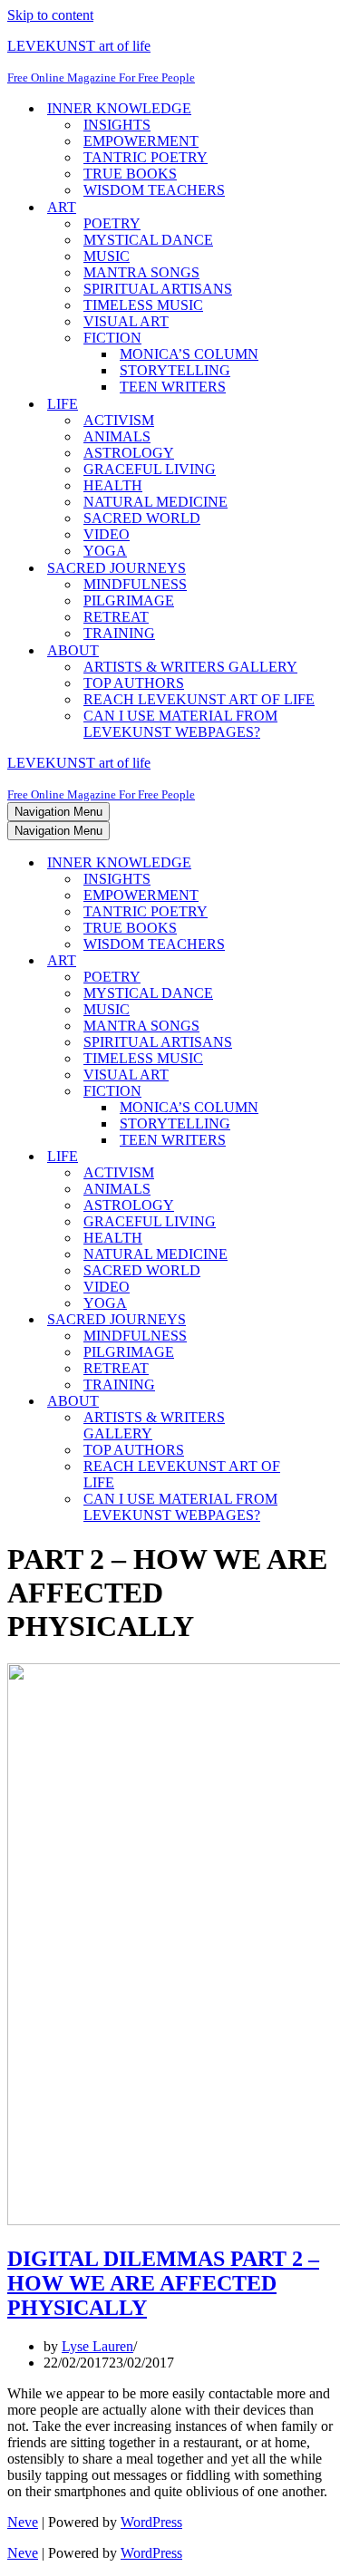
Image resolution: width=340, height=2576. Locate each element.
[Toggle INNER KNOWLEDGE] (325, 863)
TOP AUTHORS (134, 683)
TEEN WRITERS (173, 387)
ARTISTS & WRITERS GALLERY (190, 667)
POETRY (112, 223)
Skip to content (50, 15)
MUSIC (107, 256)
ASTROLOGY (129, 453)
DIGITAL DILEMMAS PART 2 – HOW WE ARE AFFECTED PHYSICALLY (163, 2283)
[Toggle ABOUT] (325, 1402)
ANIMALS (117, 436)
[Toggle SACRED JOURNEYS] (325, 1320)
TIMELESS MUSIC (143, 305)
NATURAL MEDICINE (155, 502)
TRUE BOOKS (130, 174)
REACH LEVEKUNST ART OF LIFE (199, 699)
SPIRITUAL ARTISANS (158, 289)
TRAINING (119, 633)
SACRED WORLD (142, 518)
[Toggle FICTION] (325, 1092)
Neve (23, 2522)
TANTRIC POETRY (146, 157)
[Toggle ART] (325, 961)
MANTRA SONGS (141, 272)
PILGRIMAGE (129, 600)
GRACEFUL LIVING (150, 469)
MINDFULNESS (135, 584)
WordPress (151, 2522)
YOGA (105, 551)
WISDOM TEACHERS (154, 190)
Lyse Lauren (97, 2346)
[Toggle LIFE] (325, 1157)
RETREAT (116, 617)
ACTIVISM (119, 420)
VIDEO (107, 534)
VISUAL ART (126, 321)
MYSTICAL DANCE (148, 240)
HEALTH (113, 485)
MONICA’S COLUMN (189, 354)
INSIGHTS (117, 125)
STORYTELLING (175, 370)
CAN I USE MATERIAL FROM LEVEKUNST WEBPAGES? (180, 724)
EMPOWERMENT (141, 141)
